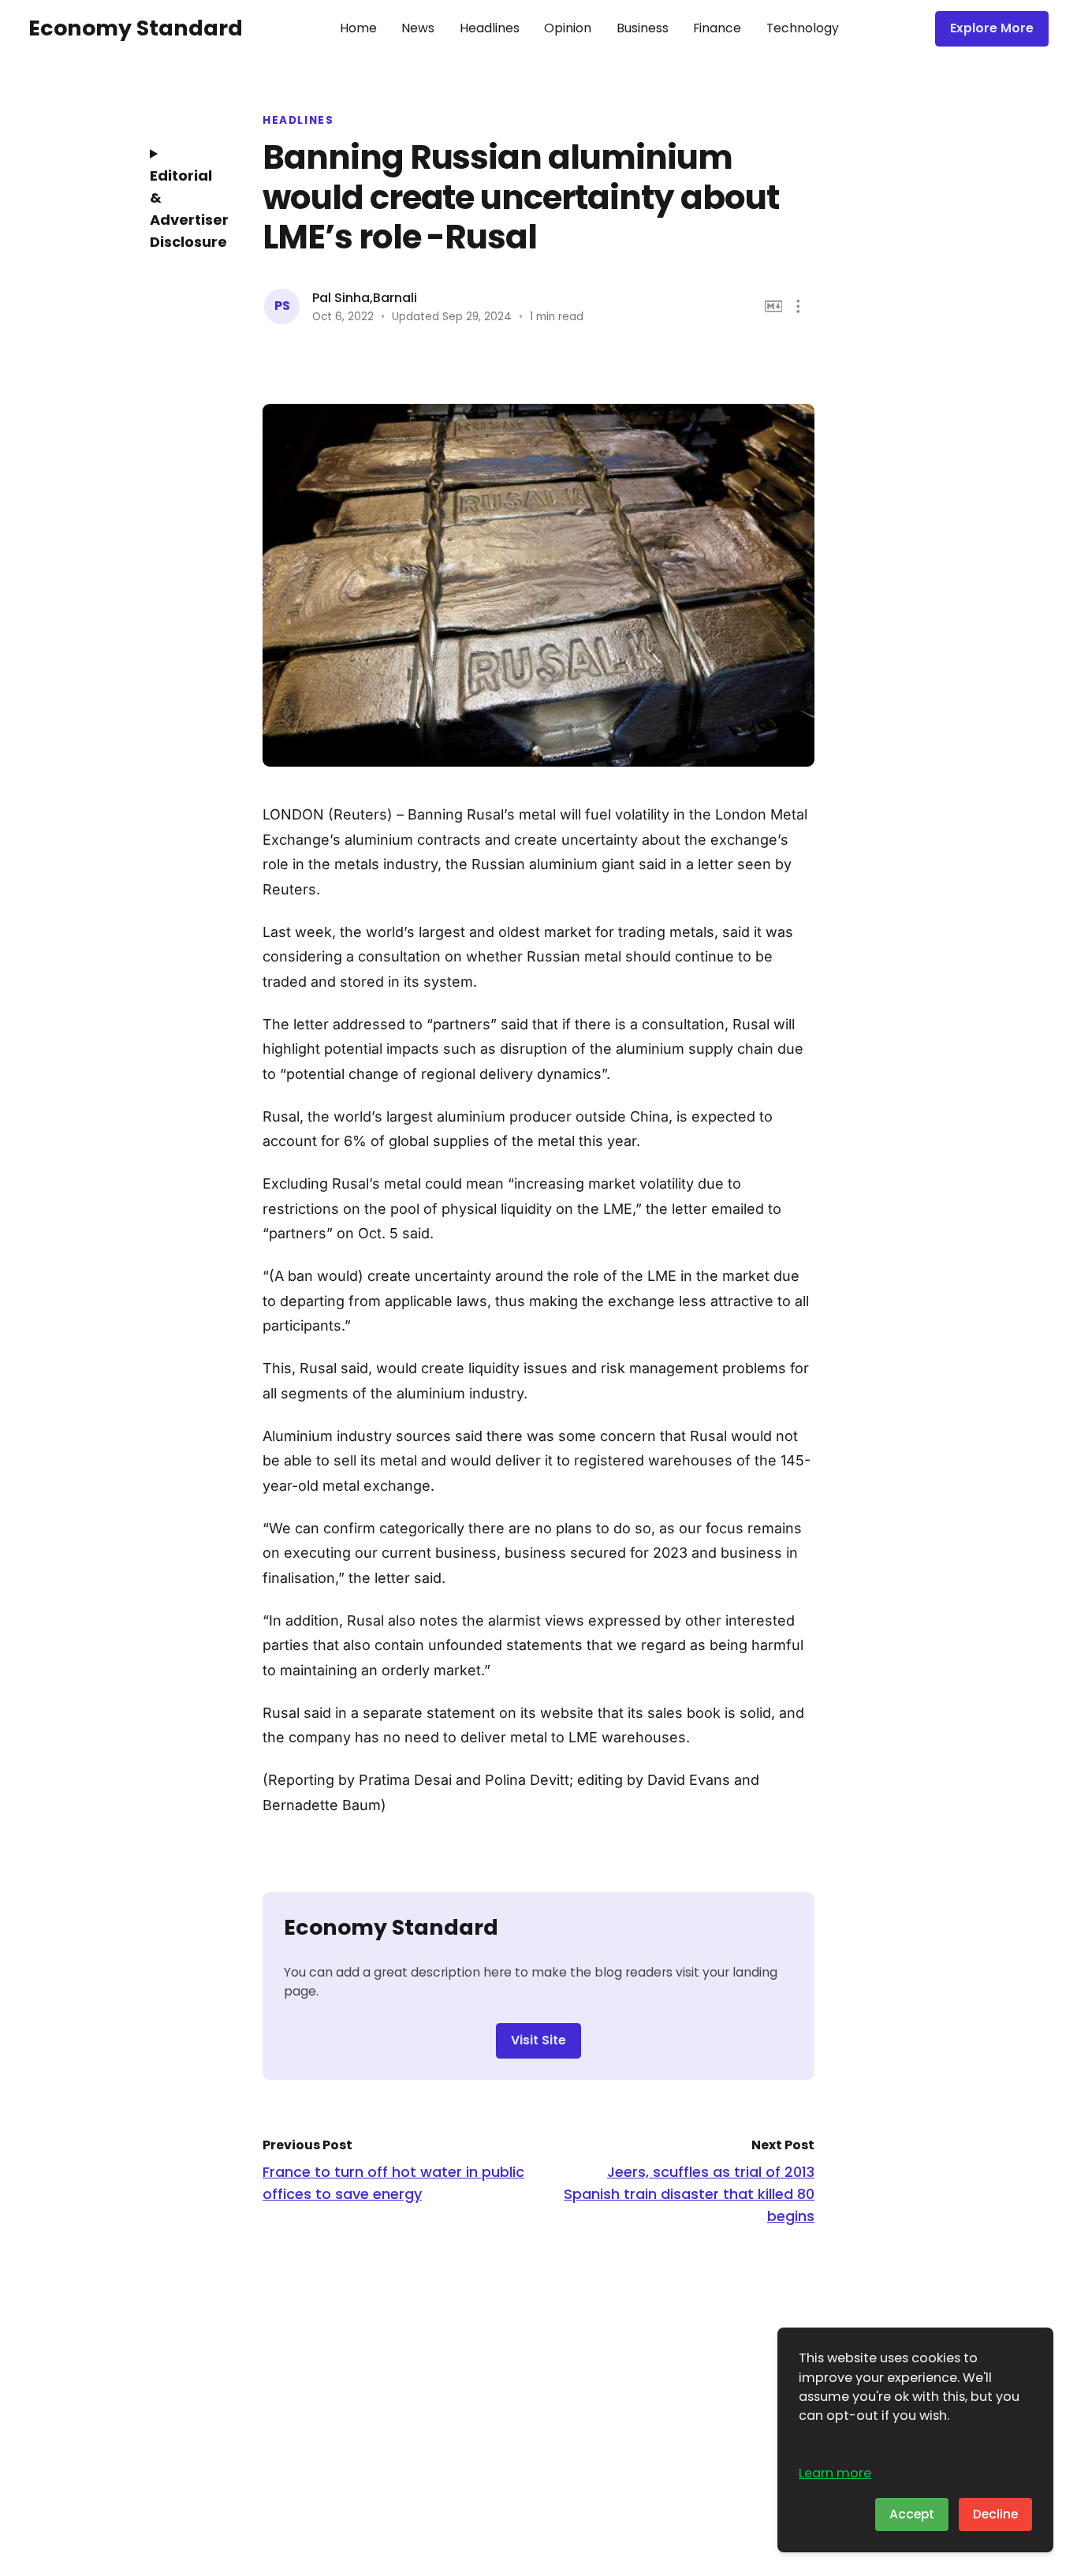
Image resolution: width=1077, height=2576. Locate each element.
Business (643, 28)
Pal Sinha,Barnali (365, 298)
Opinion (568, 28)
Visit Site (538, 2040)
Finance (717, 28)
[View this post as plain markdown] (774, 306)
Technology (803, 28)
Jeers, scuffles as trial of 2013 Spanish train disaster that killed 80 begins (689, 2194)
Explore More (992, 28)
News (418, 28)
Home (358, 28)
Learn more (835, 2473)
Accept (912, 2514)
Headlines (490, 28)
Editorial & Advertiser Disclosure (184, 209)
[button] (798, 306)
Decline (995, 2514)
